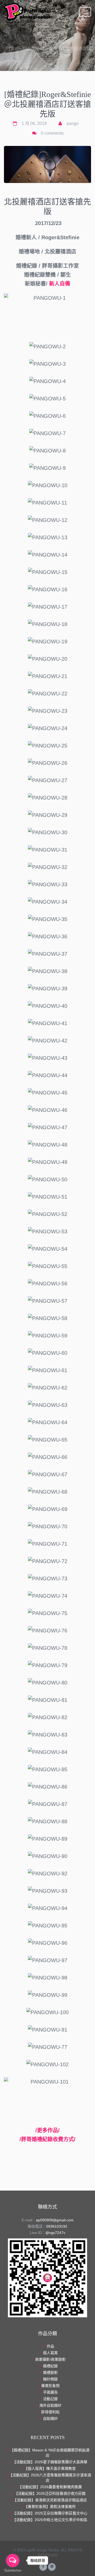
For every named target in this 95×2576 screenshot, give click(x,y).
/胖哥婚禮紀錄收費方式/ (47, 2139)
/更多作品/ (47, 2130)
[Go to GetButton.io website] (13, 2571)
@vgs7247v (55, 2233)
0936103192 (57, 2226)
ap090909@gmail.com (55, 2220)
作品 (53, 42)
